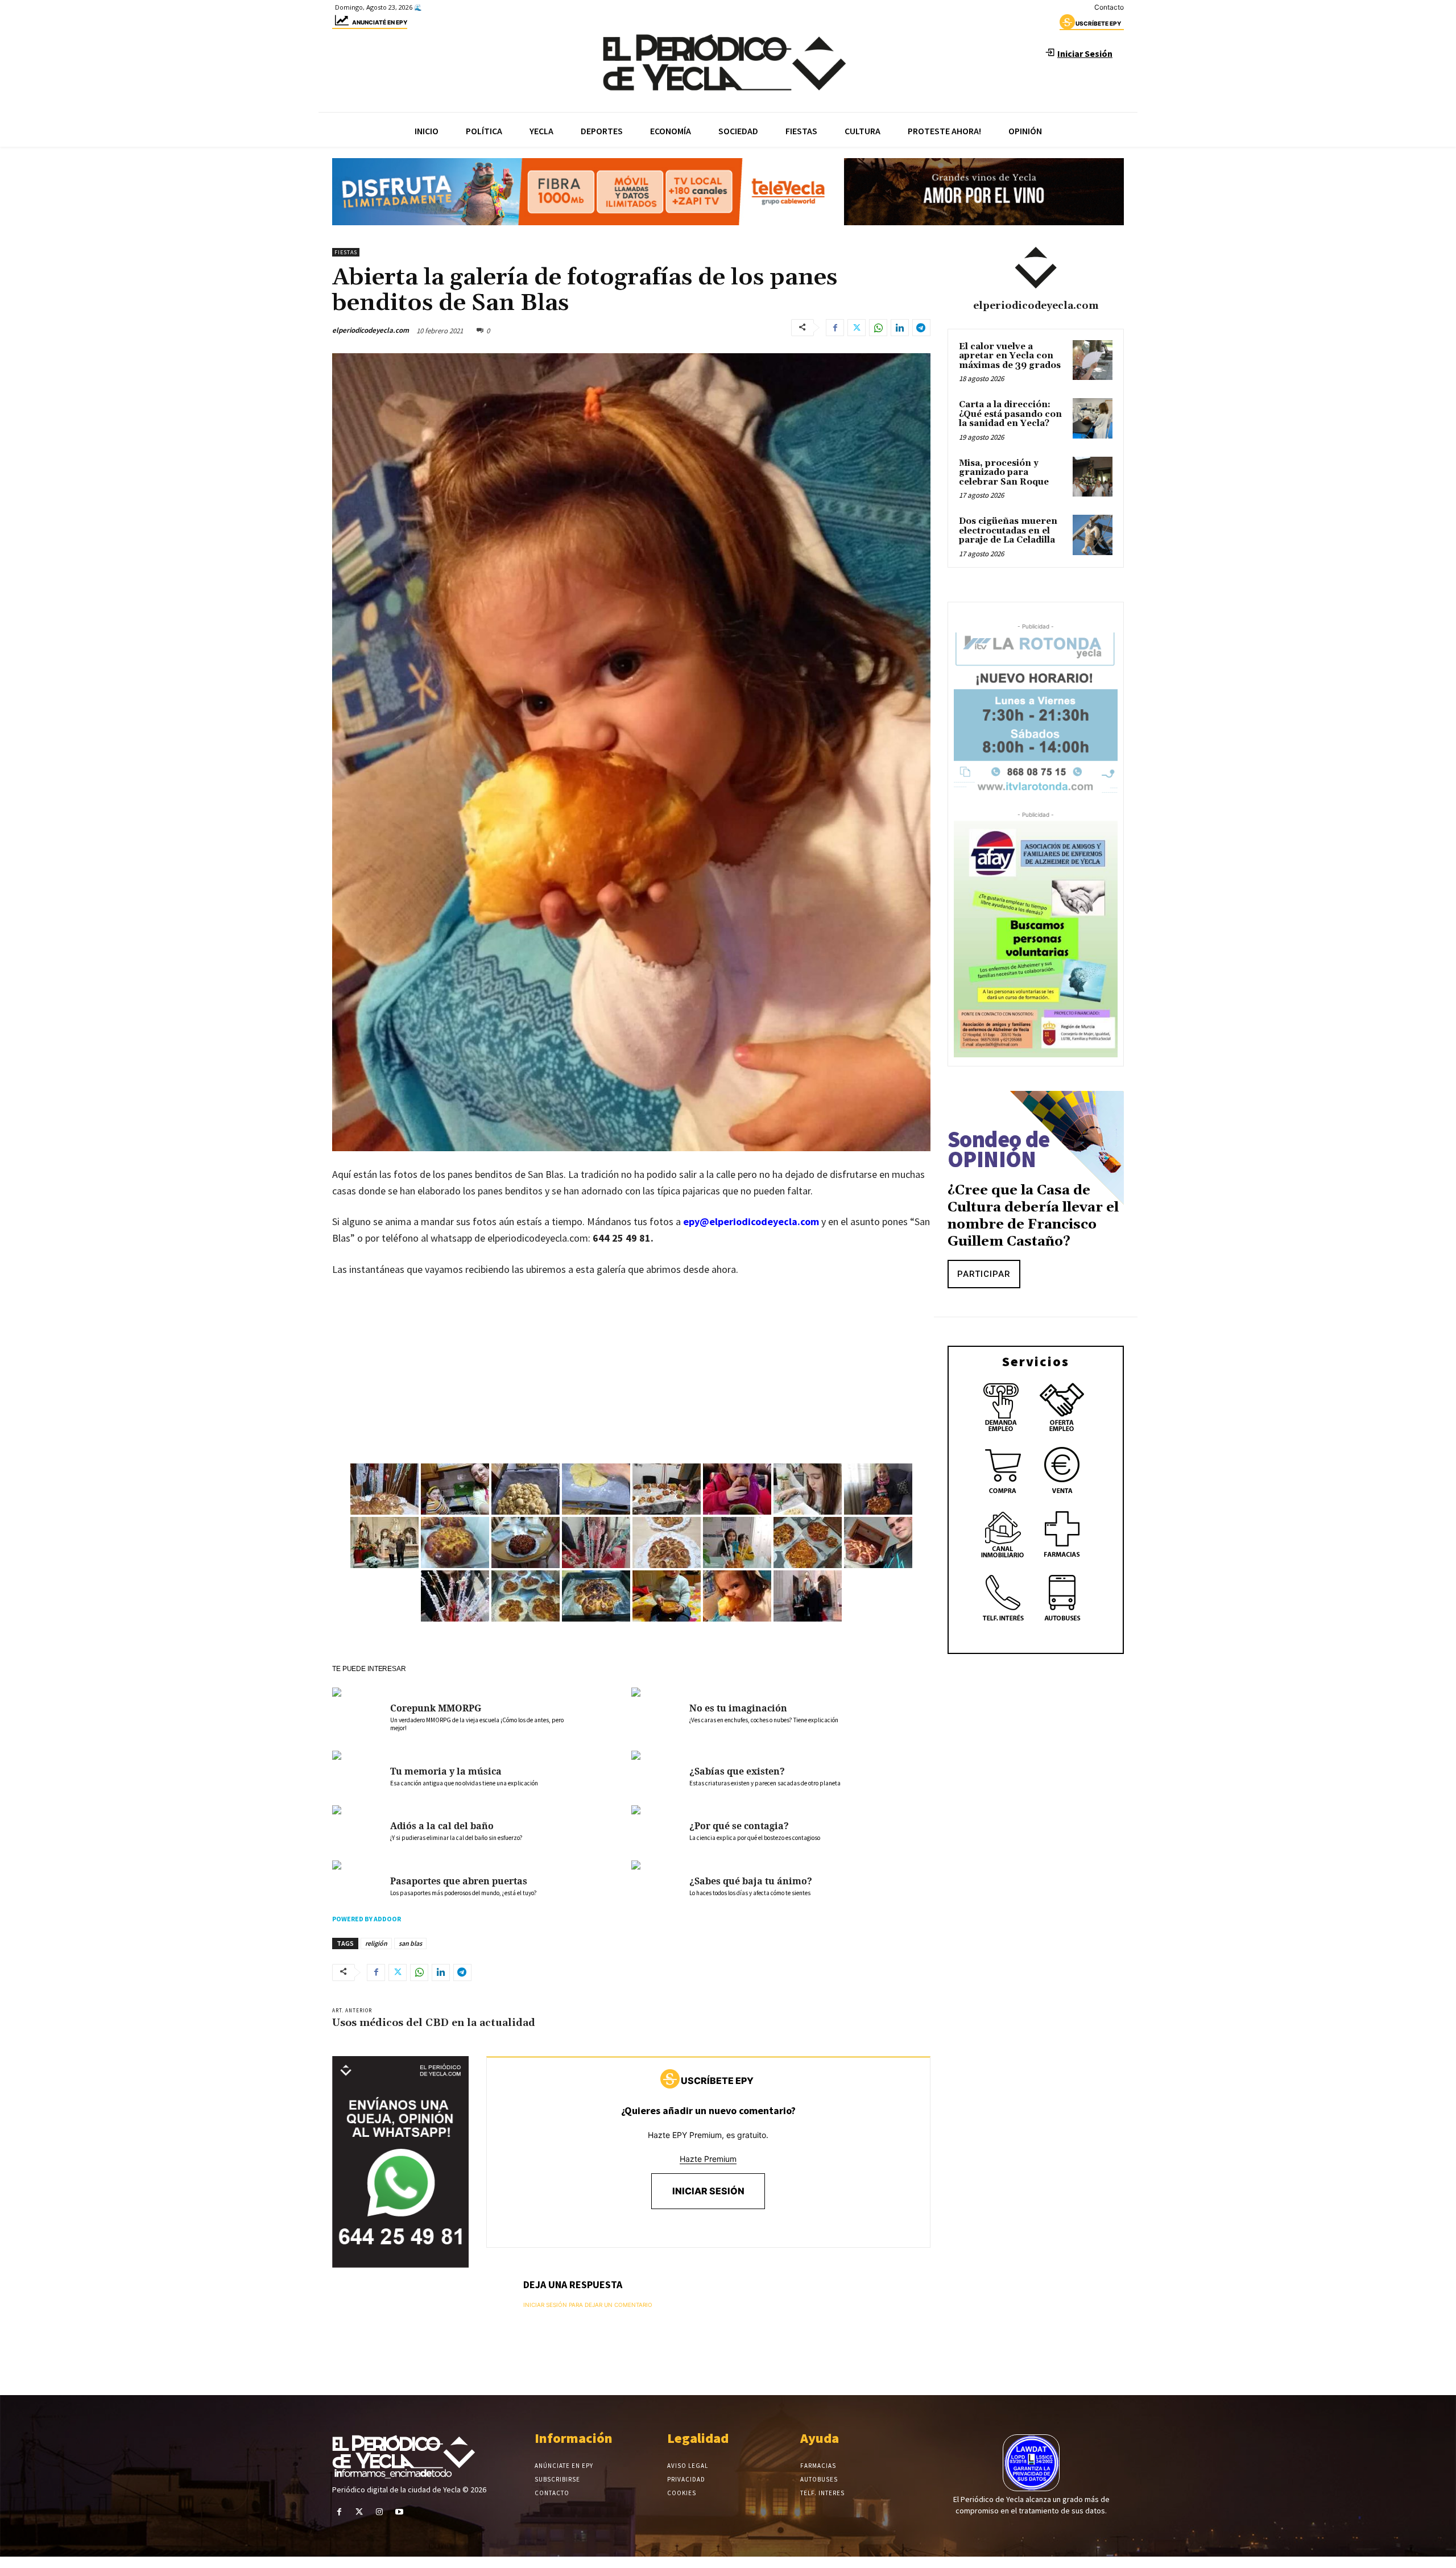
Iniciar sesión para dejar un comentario (588, 2305)
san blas (410, 1943)
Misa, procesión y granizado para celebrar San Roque (1004, 473)
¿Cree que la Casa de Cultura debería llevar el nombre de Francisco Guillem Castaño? (1033, 1216)
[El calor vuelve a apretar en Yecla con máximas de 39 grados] (1093, 360)
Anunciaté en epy (380, 22)
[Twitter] (857, 328)
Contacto (1109, 7)
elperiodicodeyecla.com (371, 330)
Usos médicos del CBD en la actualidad (434, 2023)
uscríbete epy (1098, 23)
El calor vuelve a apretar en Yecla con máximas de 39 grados (1010, 356)
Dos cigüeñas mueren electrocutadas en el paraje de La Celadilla (1008, 531)
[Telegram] (921, 328)
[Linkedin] (900, 328)
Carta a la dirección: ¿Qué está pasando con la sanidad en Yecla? (1010, 414)
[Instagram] (379, 2512)
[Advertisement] (631, 1372)
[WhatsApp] (878, 328)
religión (376, 1943)
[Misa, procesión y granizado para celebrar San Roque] (1093, 477)
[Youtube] (400, 2512)
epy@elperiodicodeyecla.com (751, 1221)
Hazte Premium (708, 2159)
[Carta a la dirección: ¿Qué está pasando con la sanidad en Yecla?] (1093, 418)
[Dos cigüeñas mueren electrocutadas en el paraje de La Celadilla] (1093, 535)
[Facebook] (835, 328)
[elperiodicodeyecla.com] (1036, 268)
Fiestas (346, 252)
